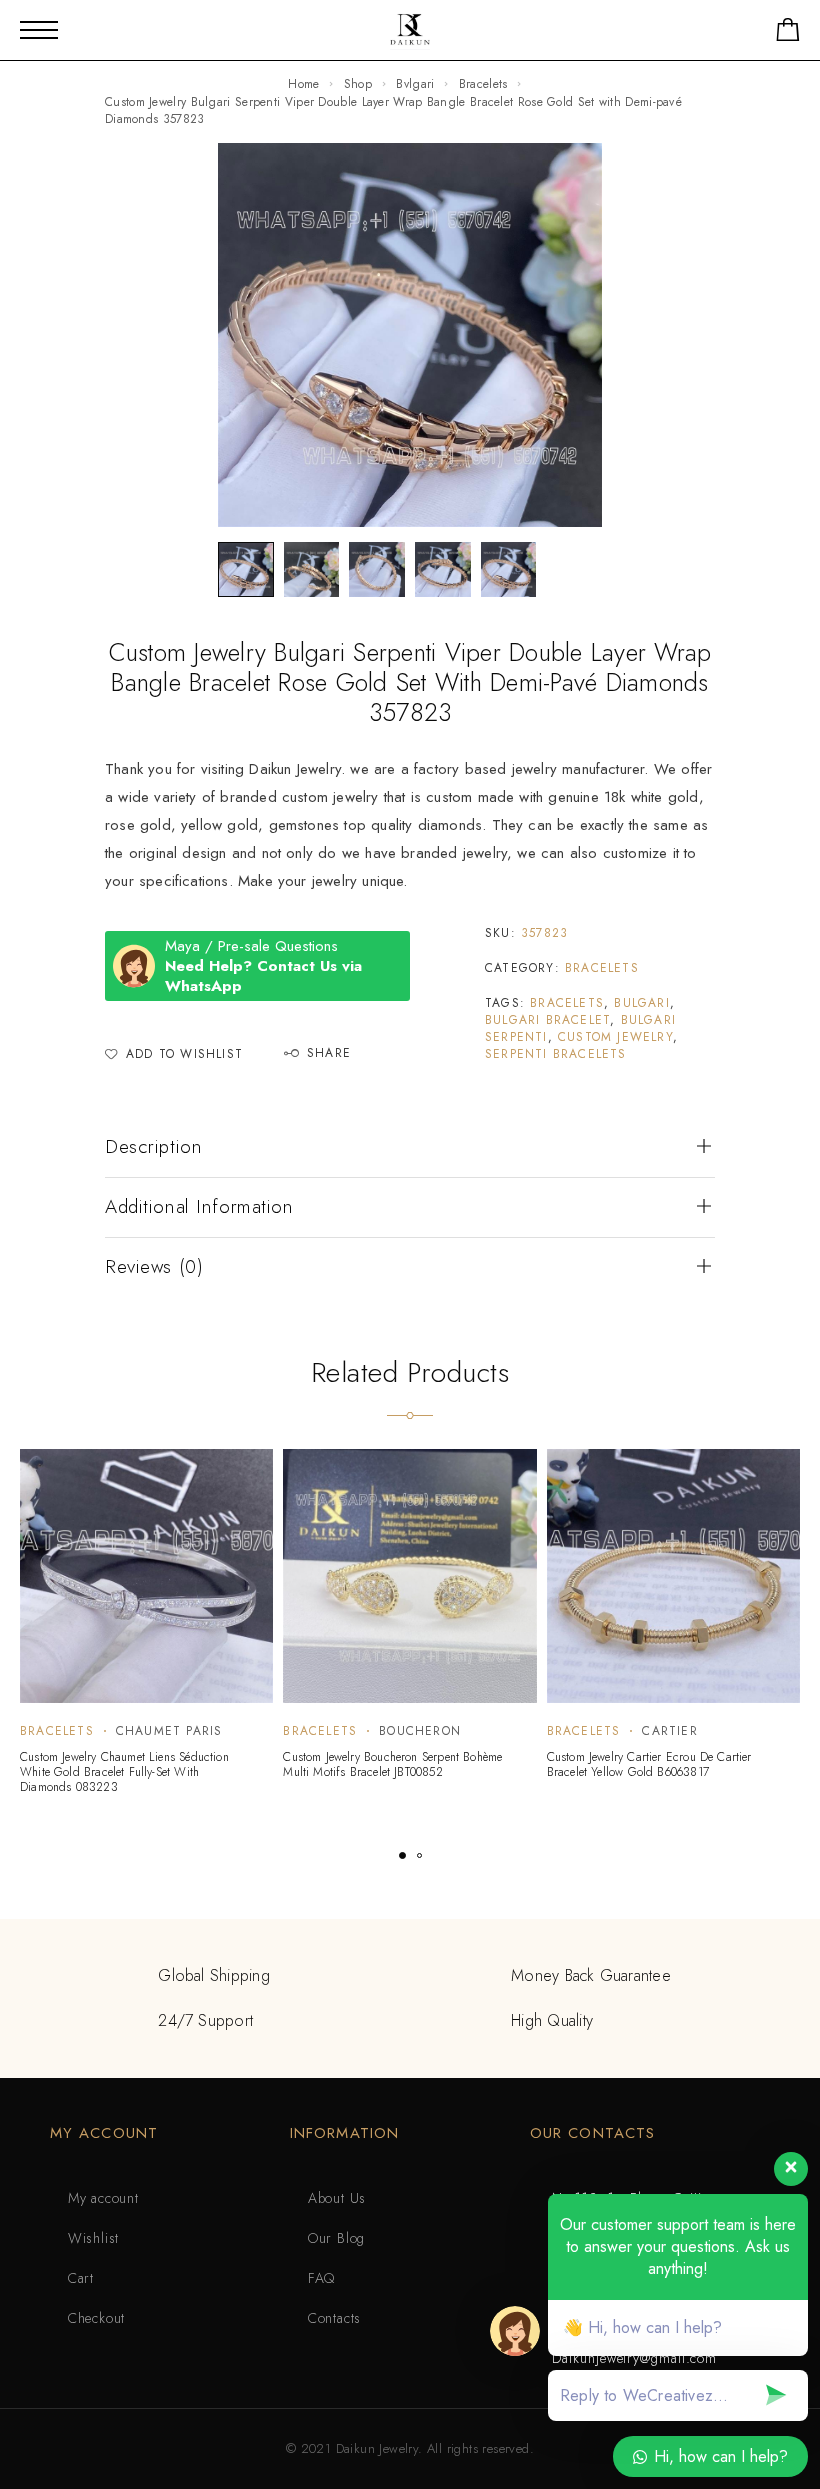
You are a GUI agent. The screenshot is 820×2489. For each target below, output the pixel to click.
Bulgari (641, 1003)
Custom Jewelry (615, 1037)
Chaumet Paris (169, 1731)
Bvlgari (415, 84)
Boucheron (420, 1731)
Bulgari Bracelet (547, 1020)
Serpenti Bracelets (556, 1054)
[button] (402, 1855)
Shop (358, 84)
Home (303, 84)
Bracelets (483, 84)
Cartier (669, 1731)
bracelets (567, 1003)
